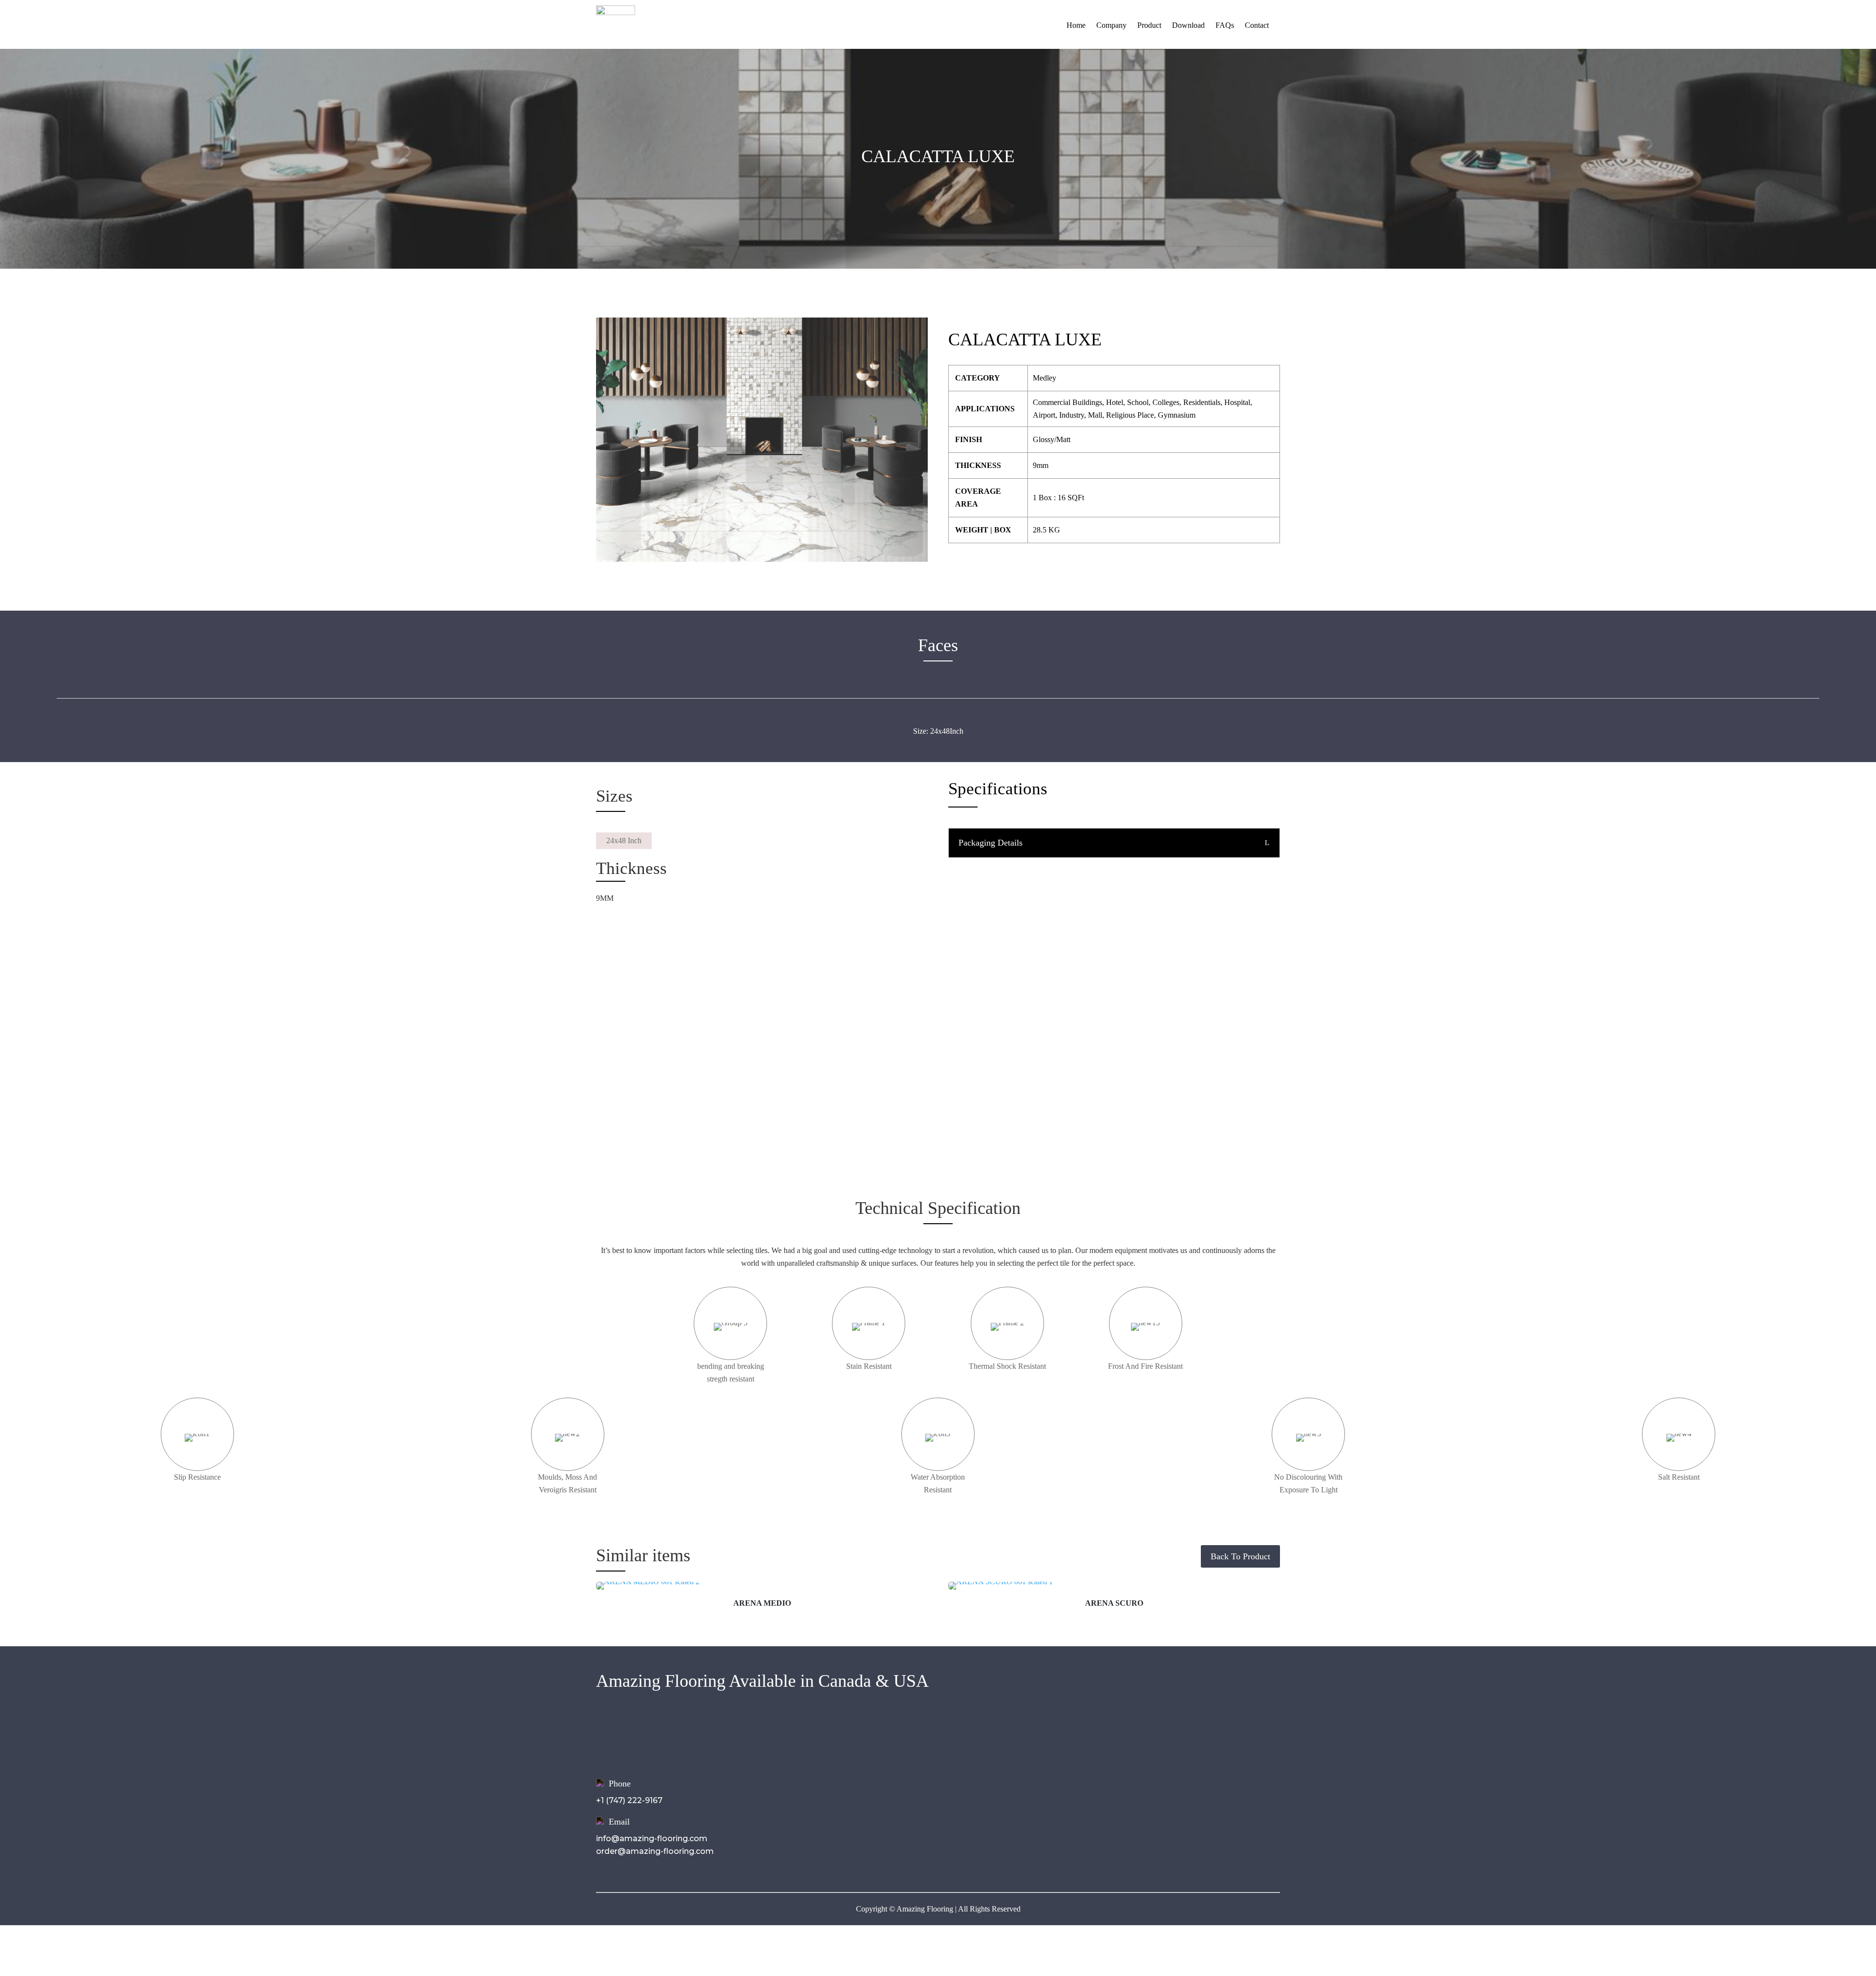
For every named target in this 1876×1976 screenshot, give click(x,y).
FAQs (1225, 25)
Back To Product (1240, 1556)
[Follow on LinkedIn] (1194, 1734)
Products (840, 1752)
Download (1188, 25)
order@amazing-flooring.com (655, 1851)
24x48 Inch (624, 840)
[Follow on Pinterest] (1214, 1734)
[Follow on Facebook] (1155, 1734)
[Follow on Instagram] (1174, 1734)
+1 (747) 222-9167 (629, 1800)
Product (1149, 25)
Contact (1257, 25)
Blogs (833, 1778)
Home (1076, 25)
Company (1111, 25)
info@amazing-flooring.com (652, 1838)
